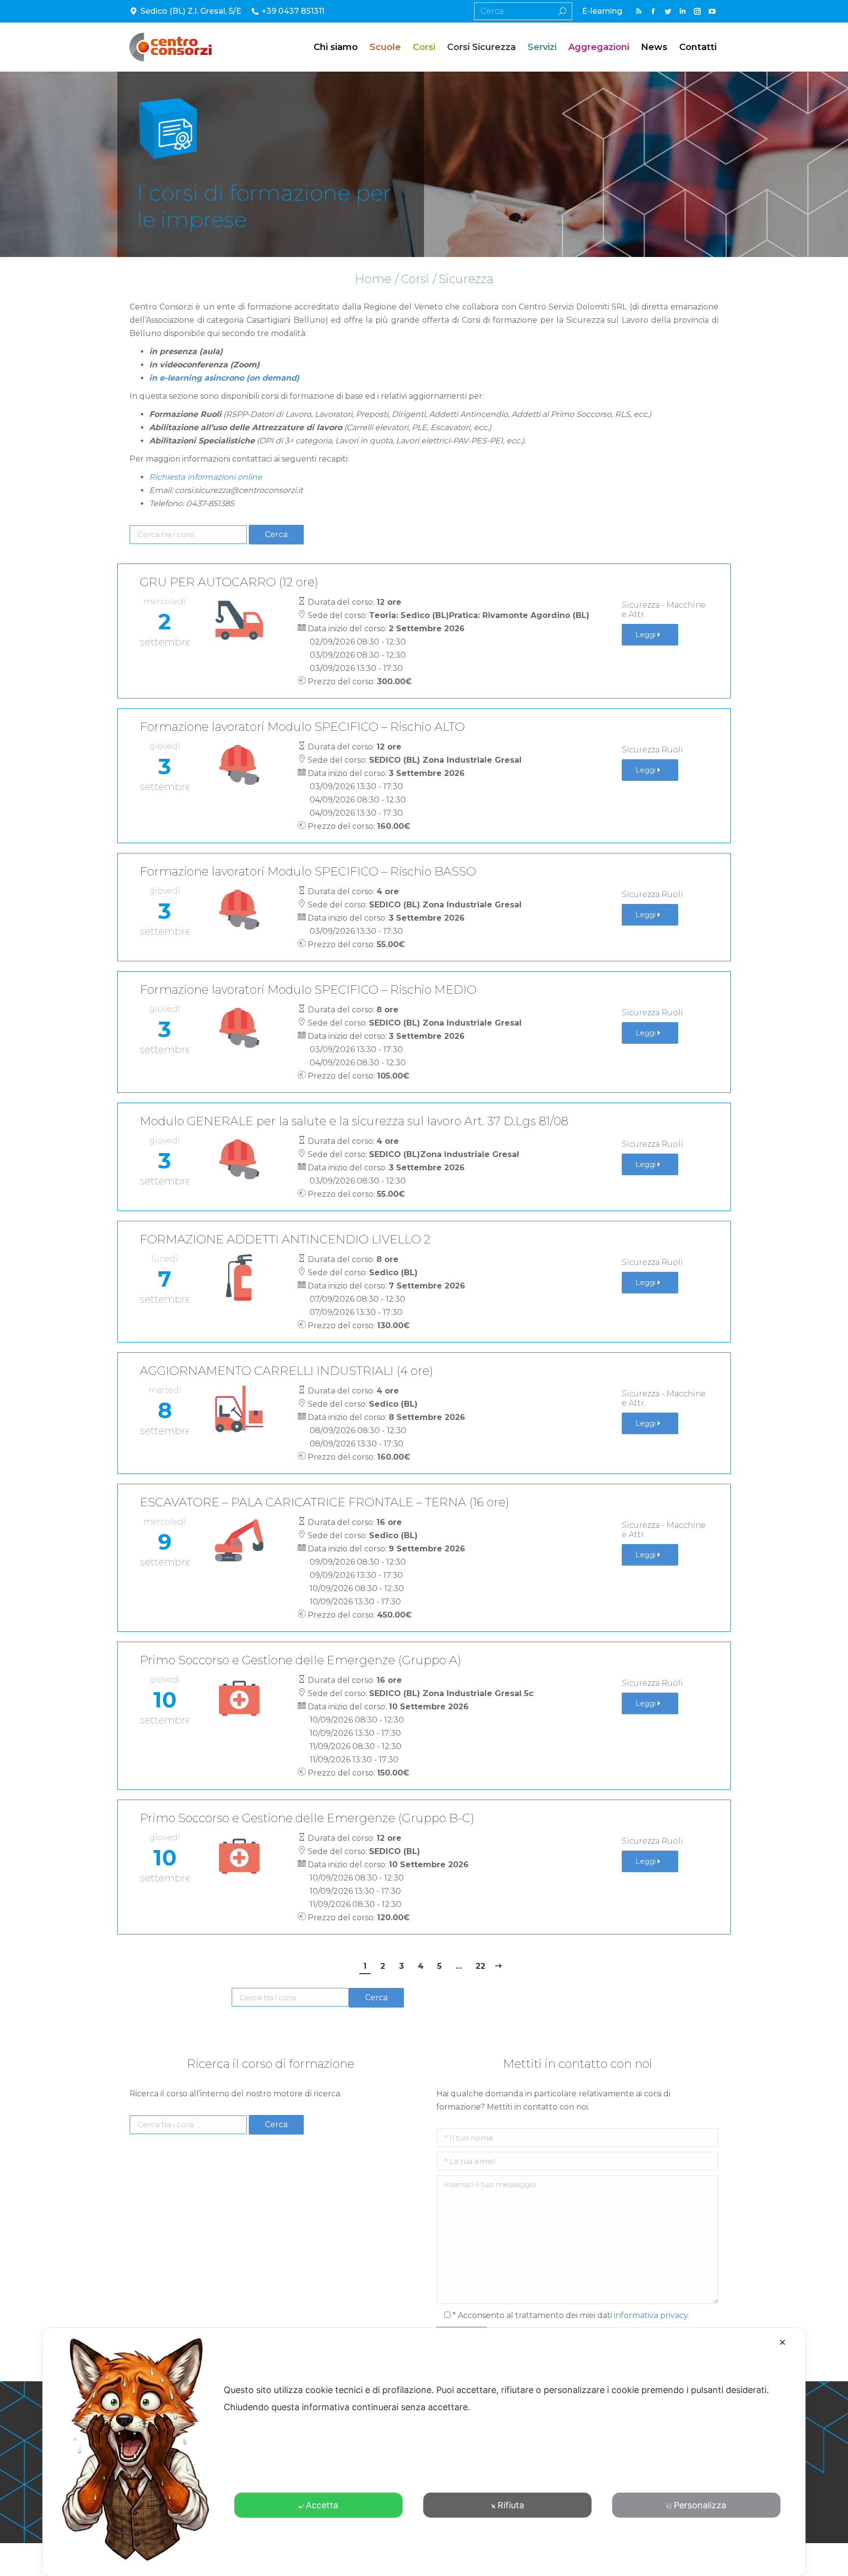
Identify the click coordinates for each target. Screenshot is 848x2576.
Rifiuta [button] (511, 2505)
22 (480, 1966)
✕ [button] (782, 2342)
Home (373, 279)
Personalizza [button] (700, 2505)
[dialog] (424, 2452)
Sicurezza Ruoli (652, 750)
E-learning (602, 11)
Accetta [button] (322, 2505)
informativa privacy (651, 2315)
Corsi (415, 279)
